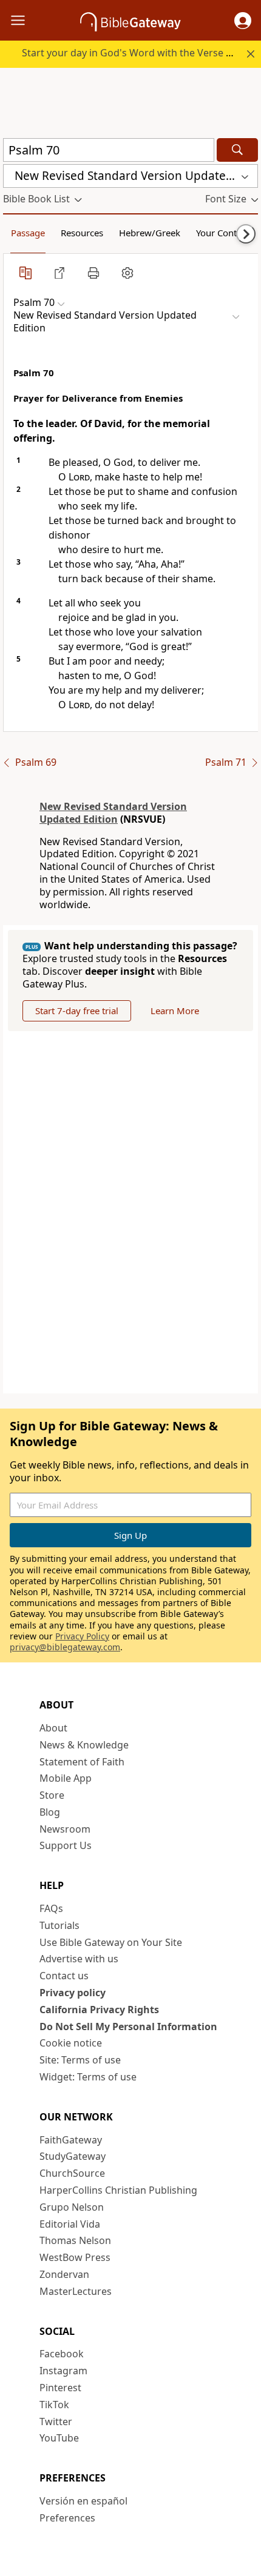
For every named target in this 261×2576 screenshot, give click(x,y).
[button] (243, 21)
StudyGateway (73, 2156)
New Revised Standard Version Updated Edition (113, 813)
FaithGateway (71, 2140)
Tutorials (59, 1925)
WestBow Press (75, 2257)
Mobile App (66, 1778)
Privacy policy (73, 1993)
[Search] (237, 150)
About (53, 1728)
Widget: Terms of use (88, 2077)
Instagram (63, 2371)
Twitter (56, 2422)
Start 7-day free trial (77, 1011)
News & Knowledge (84, 1745)
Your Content (223, 233)
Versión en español (83, 2501)
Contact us (64, 1976)
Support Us (66, 1845)
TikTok (54, 2405)
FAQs (51, 1908)
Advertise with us (79, 1959)
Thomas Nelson (75, 2240)
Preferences (67, 2518)
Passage (28, 233)
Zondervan (64, 2274)
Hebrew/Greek (150, 233)
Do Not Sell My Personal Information (128, 2027)
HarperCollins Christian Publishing (118, 2190)
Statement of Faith (82, 1762)
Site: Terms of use (80, 2060)
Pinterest (60, 2388)
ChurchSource (72, 2173)
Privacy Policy (82, 1636)
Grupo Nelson (72, 2207)
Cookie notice (71, 2043)
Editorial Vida (70, 2224)
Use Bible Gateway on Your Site (111, 1942)
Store (52, 1795)
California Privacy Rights (99, 2010)
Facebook (62, 2354)
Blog (50, 1812)
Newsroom (65, 1829)
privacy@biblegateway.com (65, 1647)
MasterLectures (76, 2291)
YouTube (59, 2438)
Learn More (175, 1011)
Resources (82, 233)
